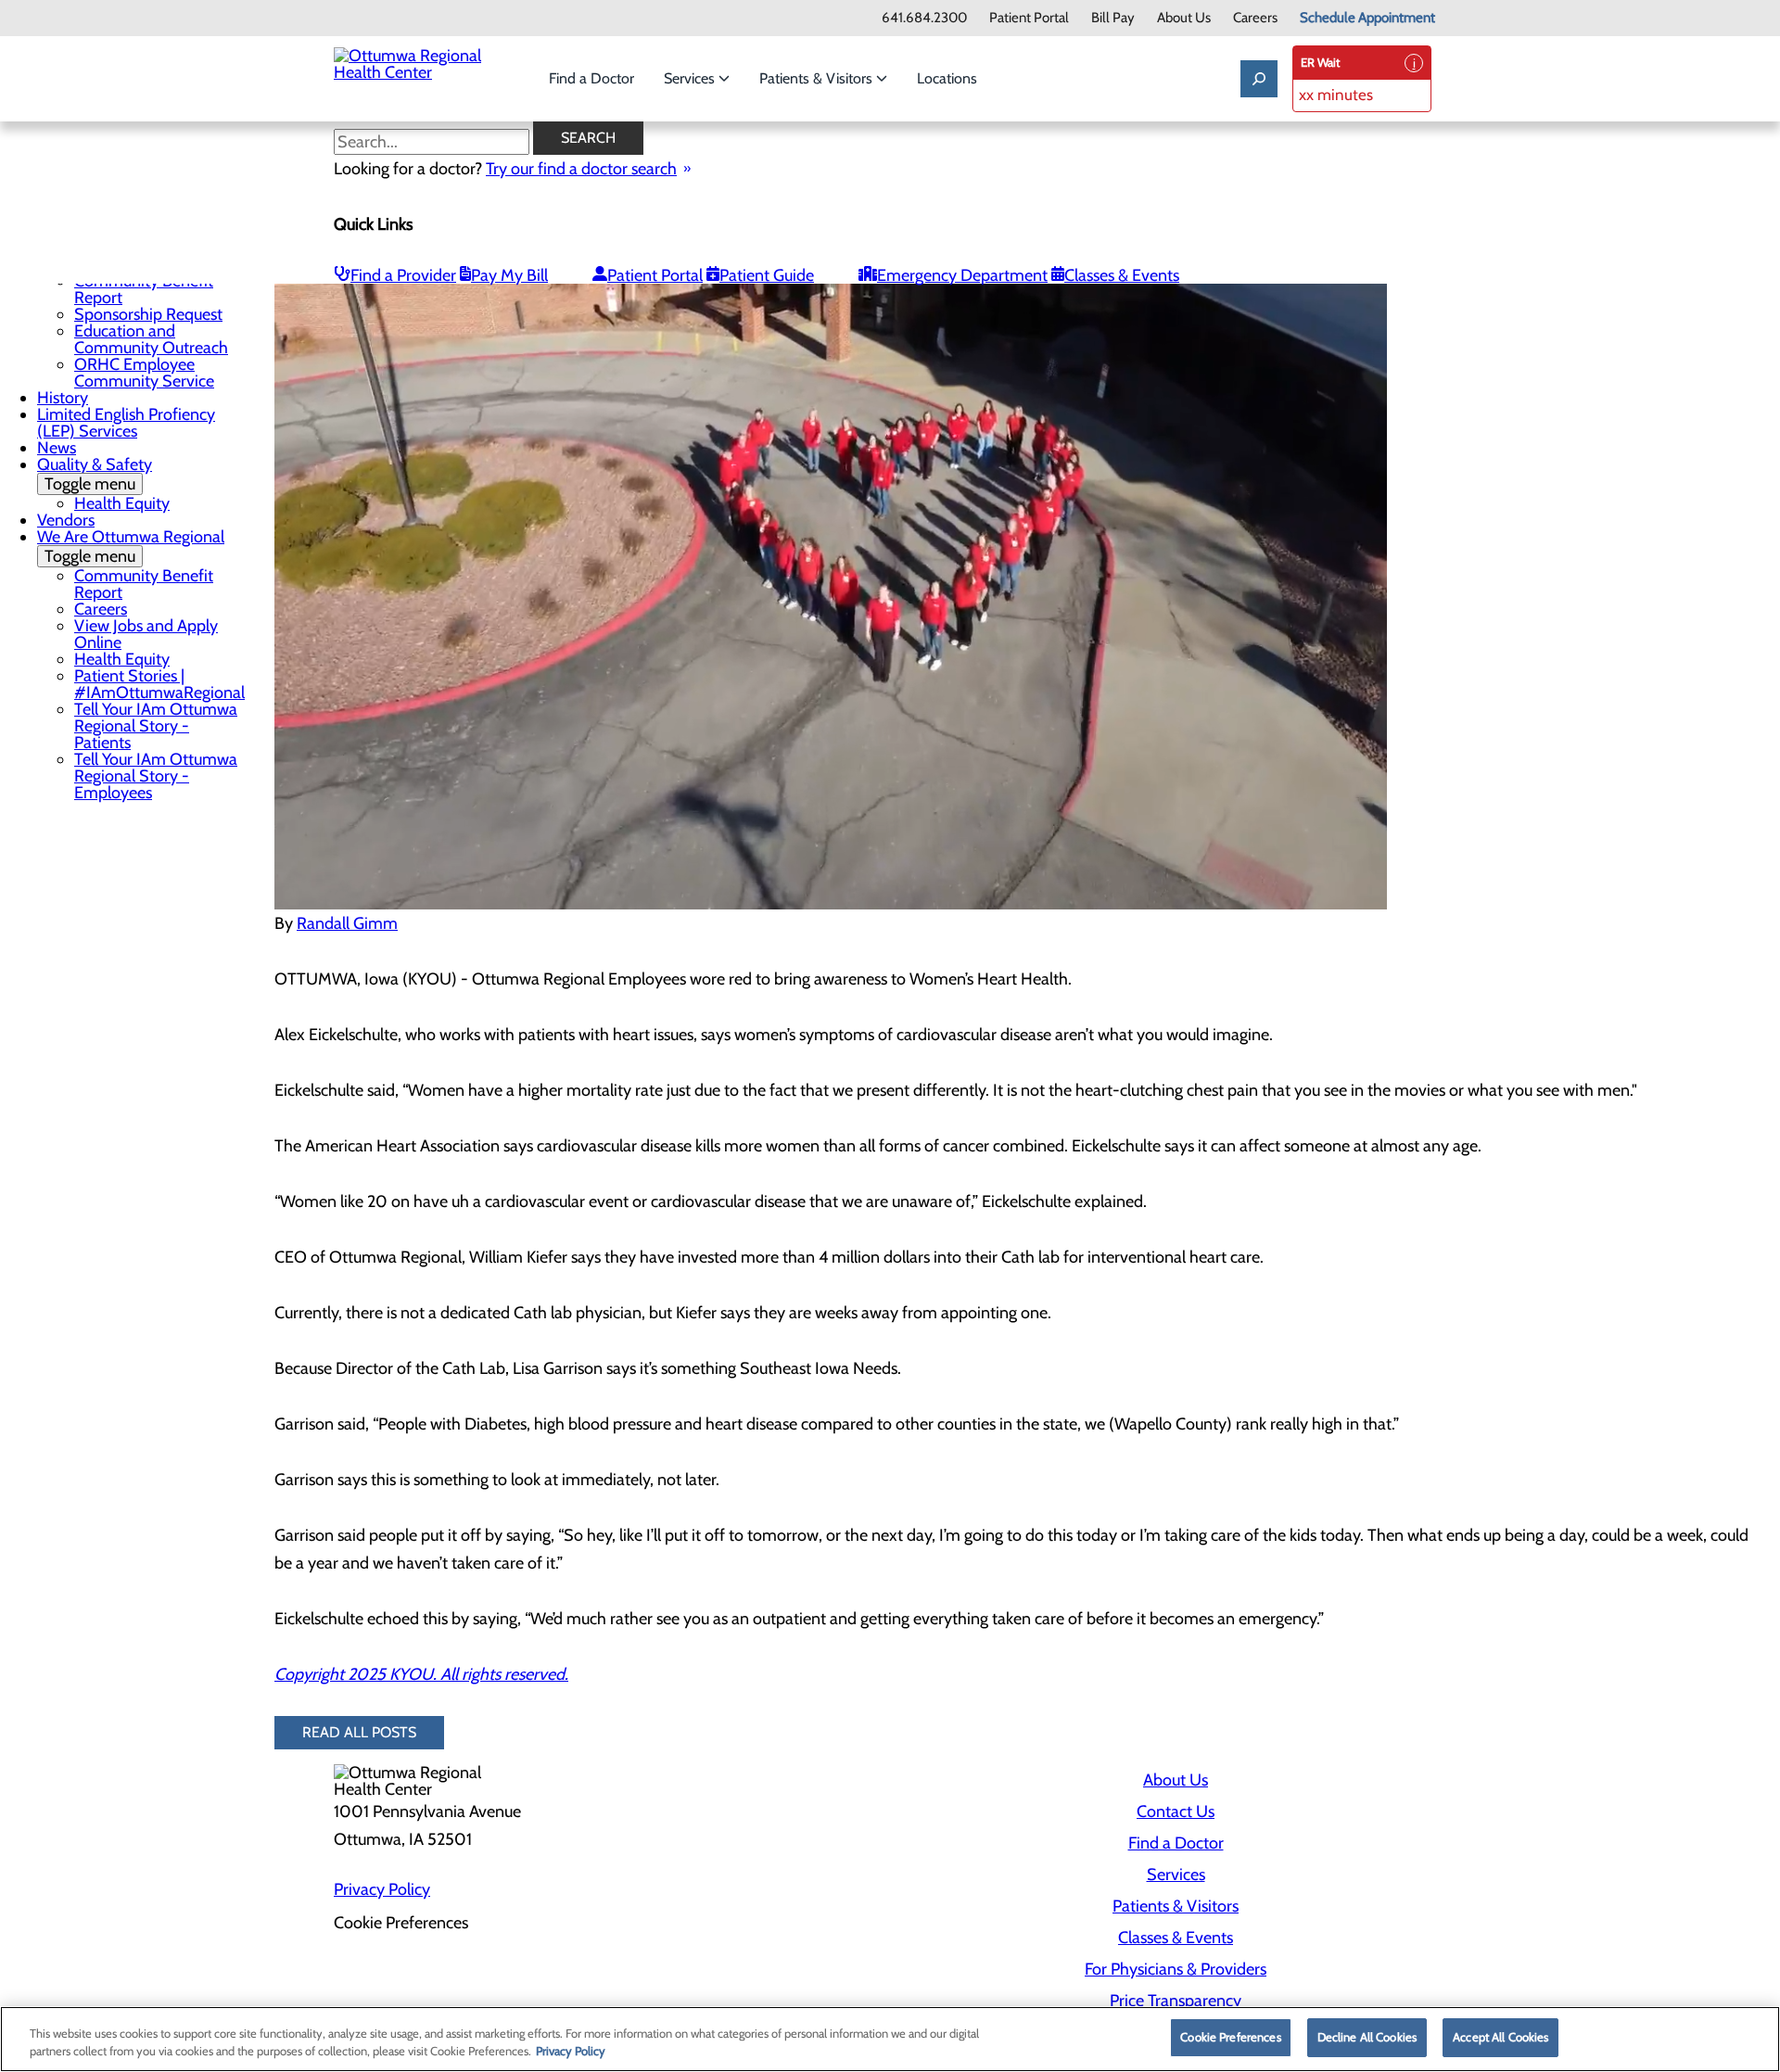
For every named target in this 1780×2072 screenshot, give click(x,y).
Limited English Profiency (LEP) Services (126, 423)
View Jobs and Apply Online (146, 634)
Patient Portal (1029, 18)
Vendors (66, 520)
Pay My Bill (509, 275)
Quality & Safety (95, 474)
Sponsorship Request (148, 314)
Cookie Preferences (1230, 2037)
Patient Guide (767, 275)
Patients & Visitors (818, 78)
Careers (1255, 18)
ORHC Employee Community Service (144, 373)
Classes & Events (1122, 275)
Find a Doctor (591, 78)
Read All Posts (359, 1732)
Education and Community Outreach (151, 339)
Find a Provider (403, 275)
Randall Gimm (347, 923)
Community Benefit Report (144, 289)
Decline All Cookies (1367, 2037)
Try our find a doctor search (581, 169)
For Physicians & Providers (1176, 1969)
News (57, 448)
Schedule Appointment (1367, 18)
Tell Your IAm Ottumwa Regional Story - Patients (156, 726)
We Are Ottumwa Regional (131, 547)
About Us (1184, 18)
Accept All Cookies (1500, 2037)
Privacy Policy (382, 1889)
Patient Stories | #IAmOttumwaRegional (159, 684)
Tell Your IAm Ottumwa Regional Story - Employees (156, 776)
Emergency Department (962, 275)
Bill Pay (1113, 18)
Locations (947, 78)
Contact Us (1176, 1811)
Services (691, 78)
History (63, 398)
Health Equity (122, 503)
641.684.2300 (924, 18)
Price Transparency (1176, 2001)
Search (588, 138)
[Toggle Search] (1259, 79)
